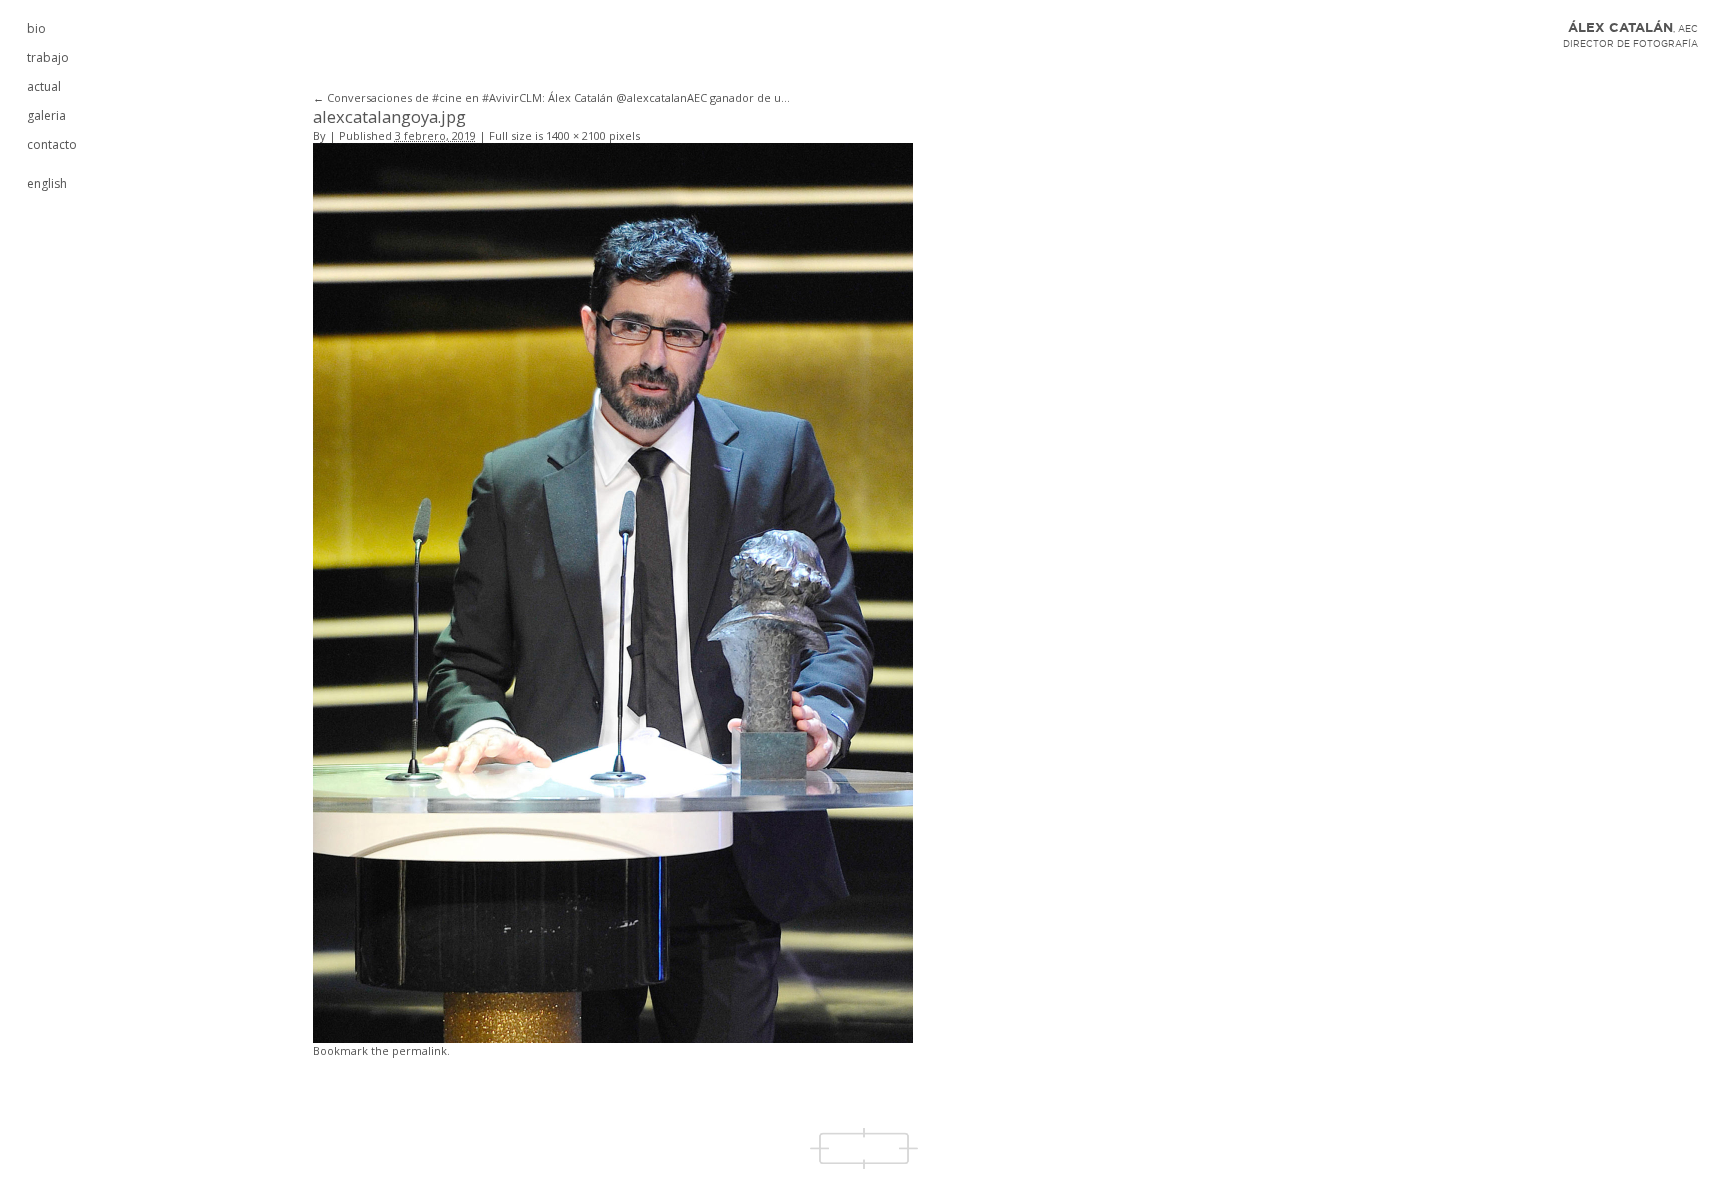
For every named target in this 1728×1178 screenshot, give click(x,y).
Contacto (52, 144)
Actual (44, 86)
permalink (419, 1050)
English (47, 183)
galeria (46, 115)
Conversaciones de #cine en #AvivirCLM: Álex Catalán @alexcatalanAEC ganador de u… (551, 97)
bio (36, 28)
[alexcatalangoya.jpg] (613, 591)
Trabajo (48, 57)
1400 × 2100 (576, 135)
